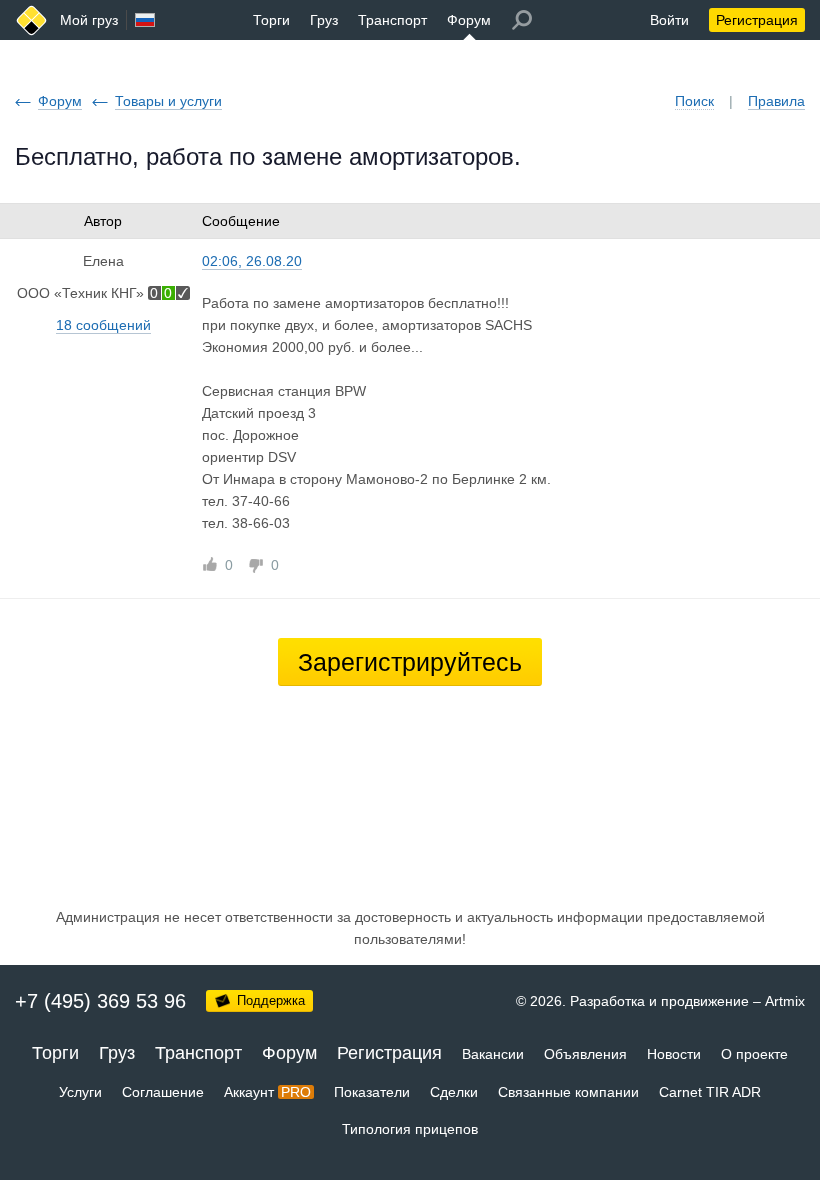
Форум (469, 20)
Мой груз (89, 20)
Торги (271, 20)
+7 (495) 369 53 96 (100, 1001)
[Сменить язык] (145, 20)
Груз (324, 20)
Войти (669, 20)
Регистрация (757, 20)
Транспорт (392, 20)
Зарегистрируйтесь (410, 662)
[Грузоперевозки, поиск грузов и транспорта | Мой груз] (31, 20)
